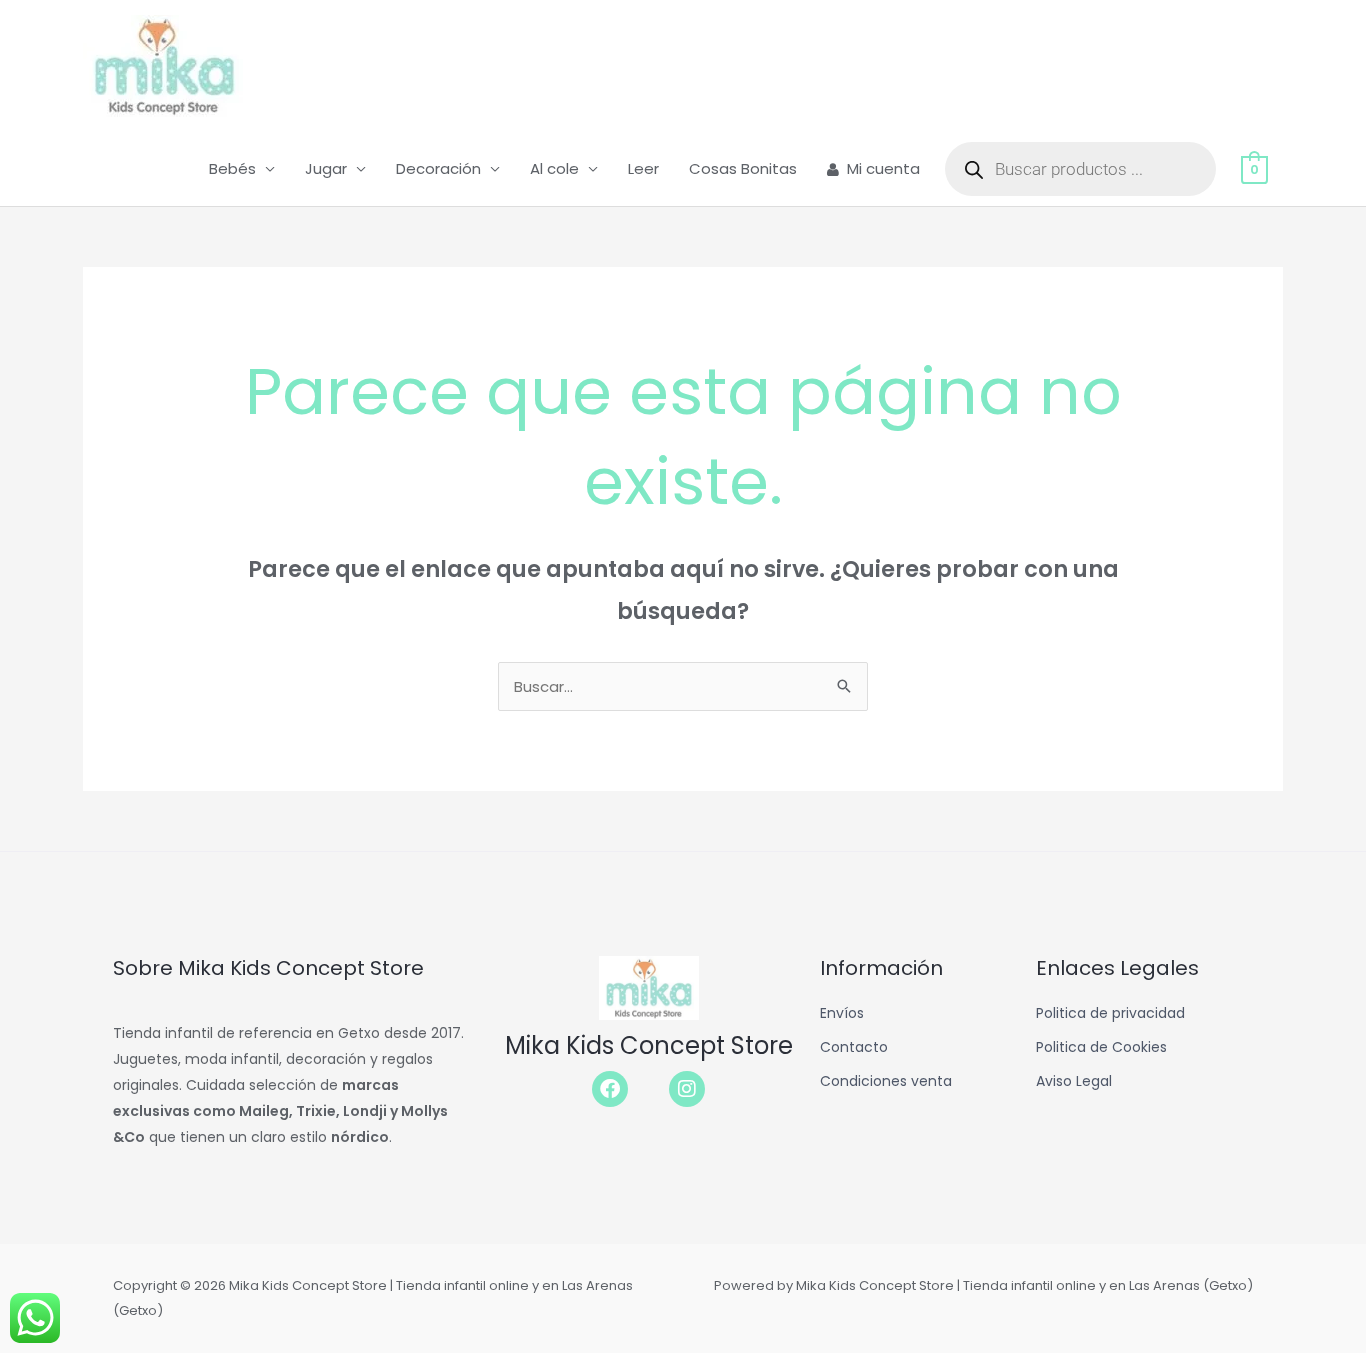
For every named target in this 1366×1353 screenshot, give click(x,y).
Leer (643, 168)
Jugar (326, 168)
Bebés (232, 168)
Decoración (438, 168)
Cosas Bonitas (743, 168)
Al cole (554, 168)
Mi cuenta (883, 168)
